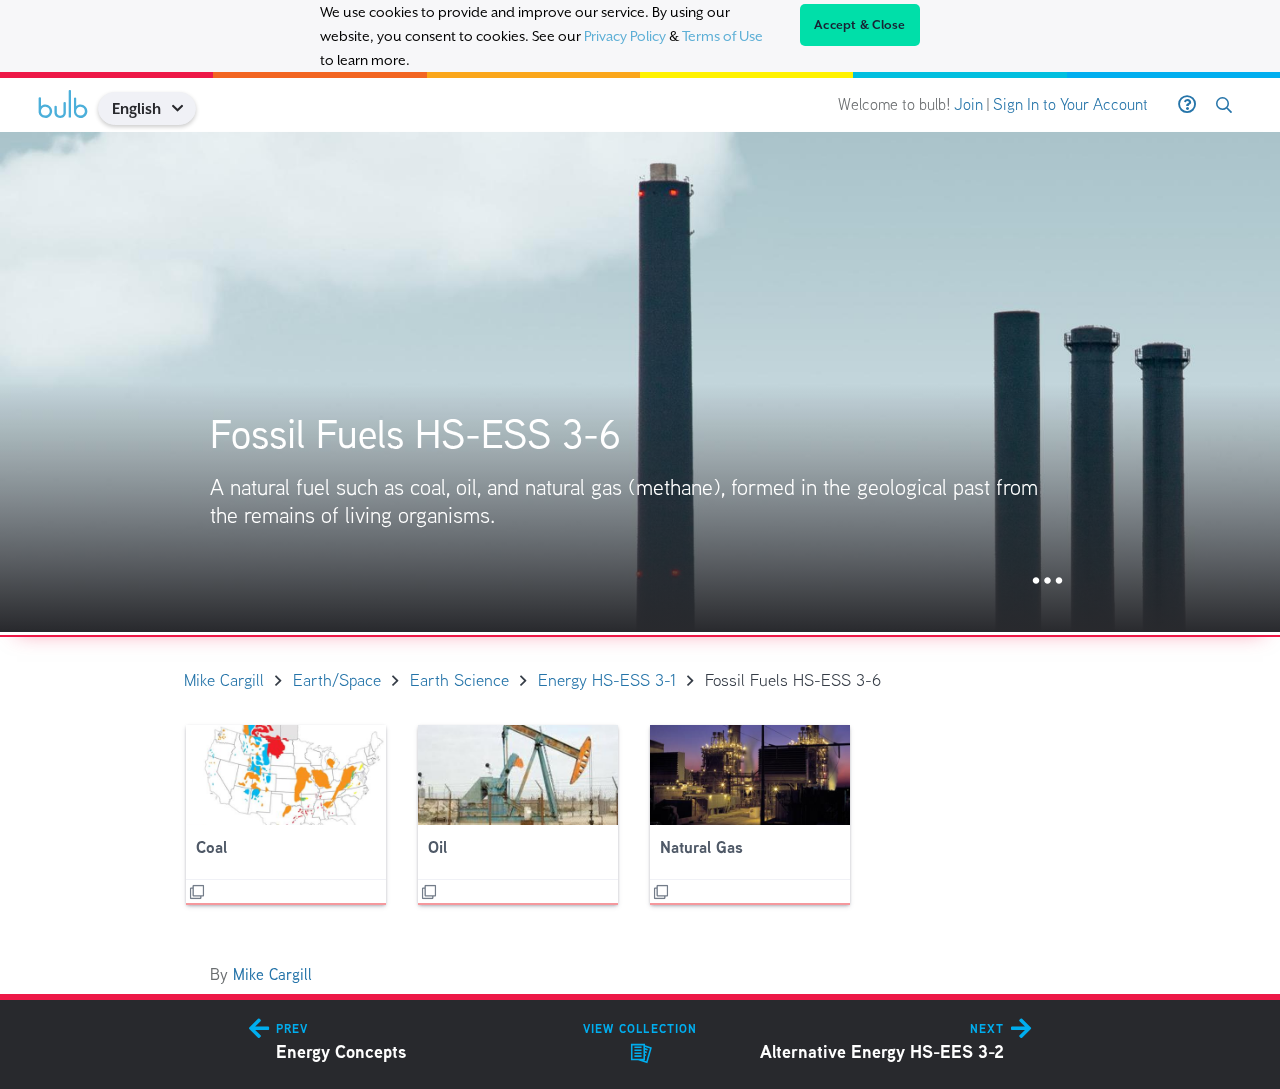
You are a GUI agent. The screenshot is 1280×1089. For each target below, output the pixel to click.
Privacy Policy (625, 36)
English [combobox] (136, 108)
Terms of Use (722, 36)
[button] (184, 108)
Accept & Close (860, 25)
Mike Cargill (272, 974)
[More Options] (1047, 581)
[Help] (1187, 105)
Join (968, 104)
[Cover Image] (640, 382)
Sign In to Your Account (1070, 104)
